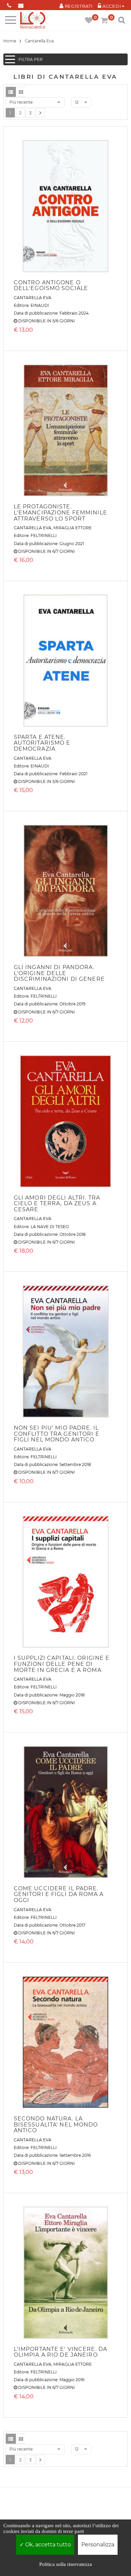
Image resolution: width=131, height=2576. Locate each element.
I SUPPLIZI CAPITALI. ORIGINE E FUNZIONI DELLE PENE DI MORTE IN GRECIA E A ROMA (62, 1664)
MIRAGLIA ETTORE (73, 528)
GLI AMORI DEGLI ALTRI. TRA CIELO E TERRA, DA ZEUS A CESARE (57, 1204)
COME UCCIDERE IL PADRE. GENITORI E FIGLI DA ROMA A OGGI (59, 1894)
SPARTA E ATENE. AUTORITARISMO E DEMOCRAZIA (42, 743)
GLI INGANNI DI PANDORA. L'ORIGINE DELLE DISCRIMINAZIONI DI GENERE (59, 973)
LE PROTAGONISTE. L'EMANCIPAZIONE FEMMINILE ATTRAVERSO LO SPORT (60, 512)
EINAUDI (40, 305)
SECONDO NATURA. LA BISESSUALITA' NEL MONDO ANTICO (56, 2124)
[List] (11, 92)
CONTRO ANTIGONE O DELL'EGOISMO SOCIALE (51, 285)
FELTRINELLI (44, 535)
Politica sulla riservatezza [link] (66, 2564)
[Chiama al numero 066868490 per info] (9, 4)
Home (10, 41)
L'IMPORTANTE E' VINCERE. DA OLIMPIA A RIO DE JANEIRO (60, 2352)
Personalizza (98, 2545)
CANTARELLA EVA (33, 298)
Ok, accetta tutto (47, 2545)
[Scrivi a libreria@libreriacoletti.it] (21, 4)
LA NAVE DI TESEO (50, 1227)
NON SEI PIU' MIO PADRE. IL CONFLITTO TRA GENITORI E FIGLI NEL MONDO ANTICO (57, 1434)
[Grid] (21, 92)
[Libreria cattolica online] (33, 21)
